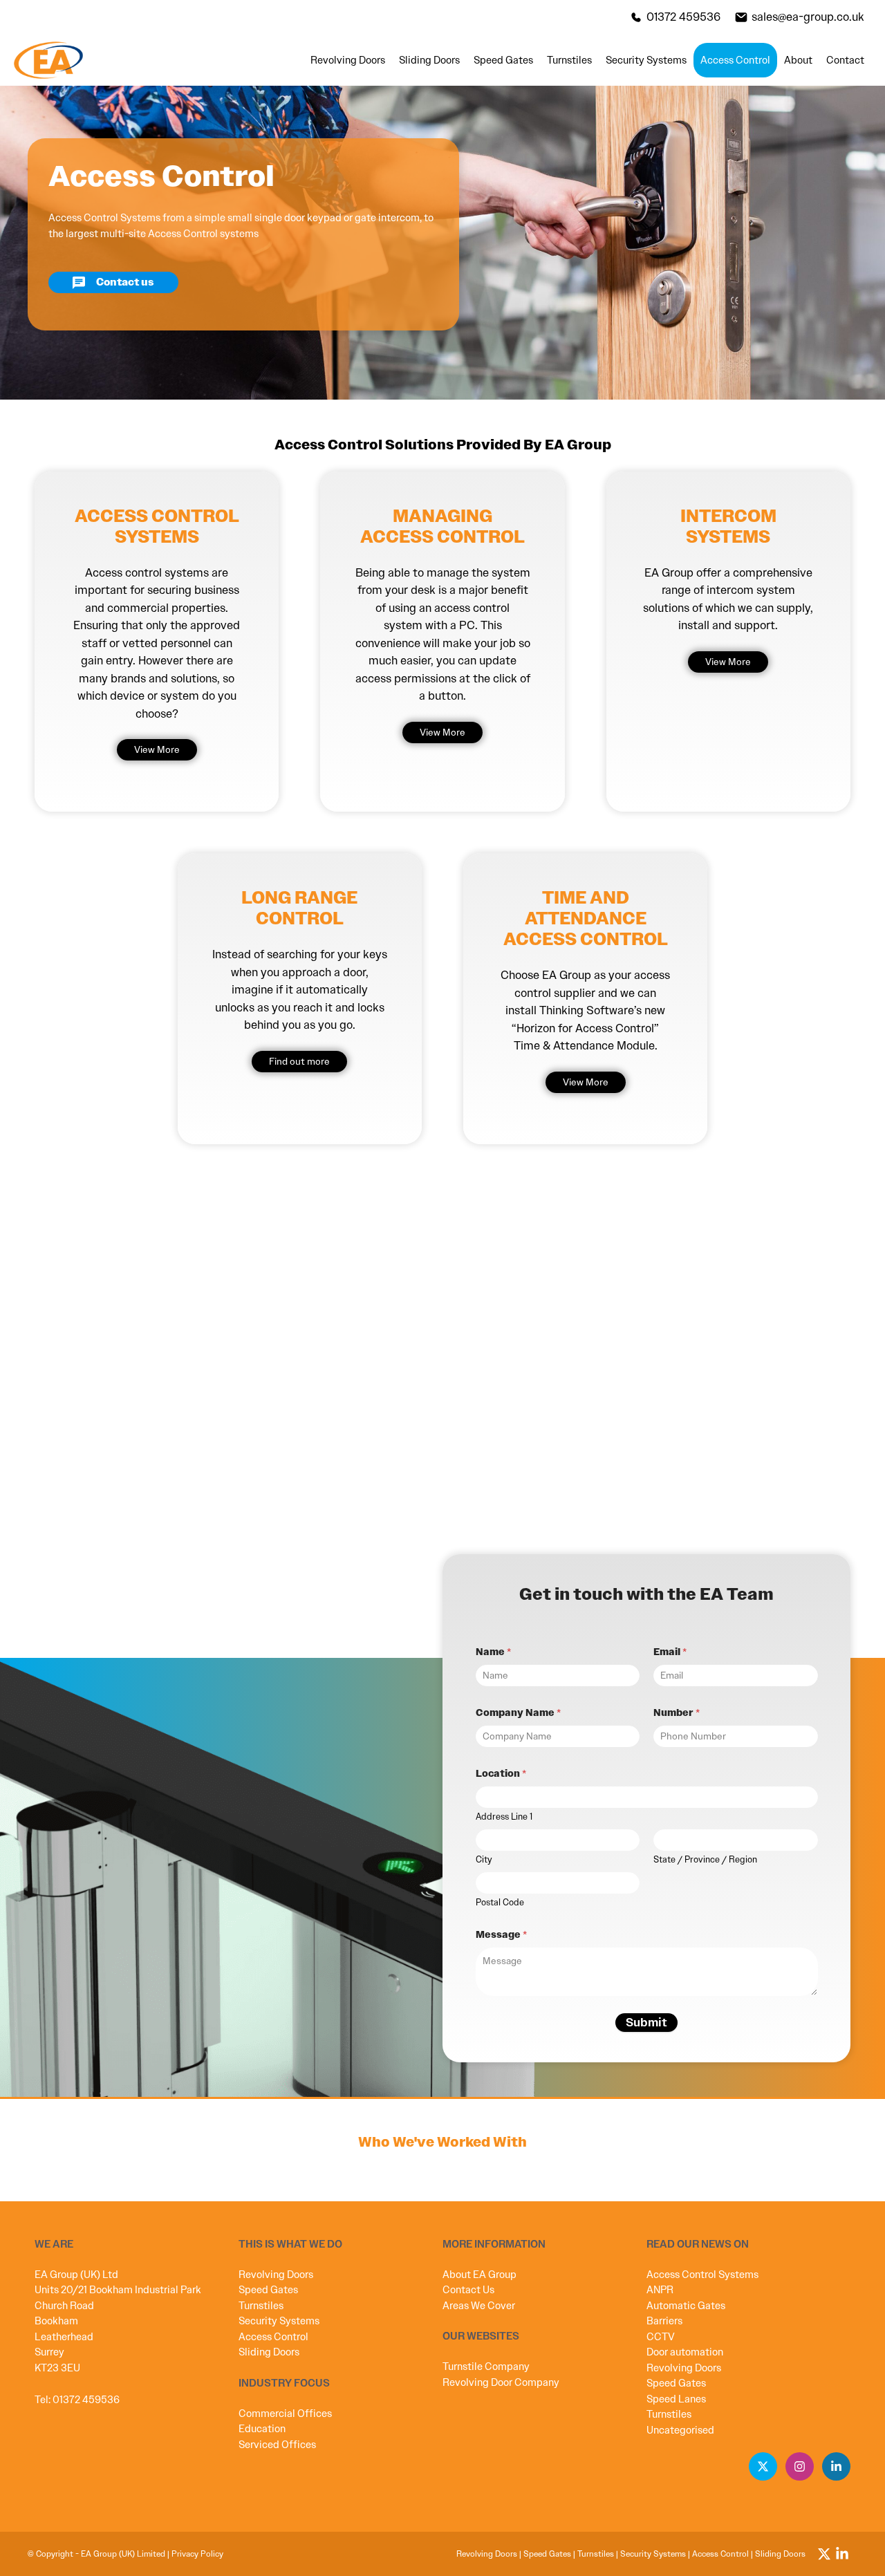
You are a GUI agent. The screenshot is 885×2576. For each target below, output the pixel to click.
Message (501, 1935)
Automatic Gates (686, 2306)
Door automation (685, 2352)
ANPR (660, 2290)
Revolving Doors (348, 60)
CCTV (661, 2337)
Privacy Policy (197, 2554)
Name (493, 1652)
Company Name (518, 1713)
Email (670, 1652)
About (798, 60)
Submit (646, 2022)
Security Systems (646, 60)
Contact (845, 60)
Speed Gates (503, 60)
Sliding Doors (429, 60)
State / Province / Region (705, 1860)
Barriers (664, 2321)
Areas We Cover (479, 2306)
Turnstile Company (486, 2367)
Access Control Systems (702, 2275)
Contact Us (468, 2290)
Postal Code (500, 1903)
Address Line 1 (504, 1817)
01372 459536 (683, 17)
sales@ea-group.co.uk (808, 17)
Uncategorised (680, 2430)
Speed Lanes (676, 2399)
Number (677, 1713)
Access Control (735, 60)
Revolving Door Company (501, 2382)
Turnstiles (569, 60)
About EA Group (479, 2275)
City (484, 1860)
